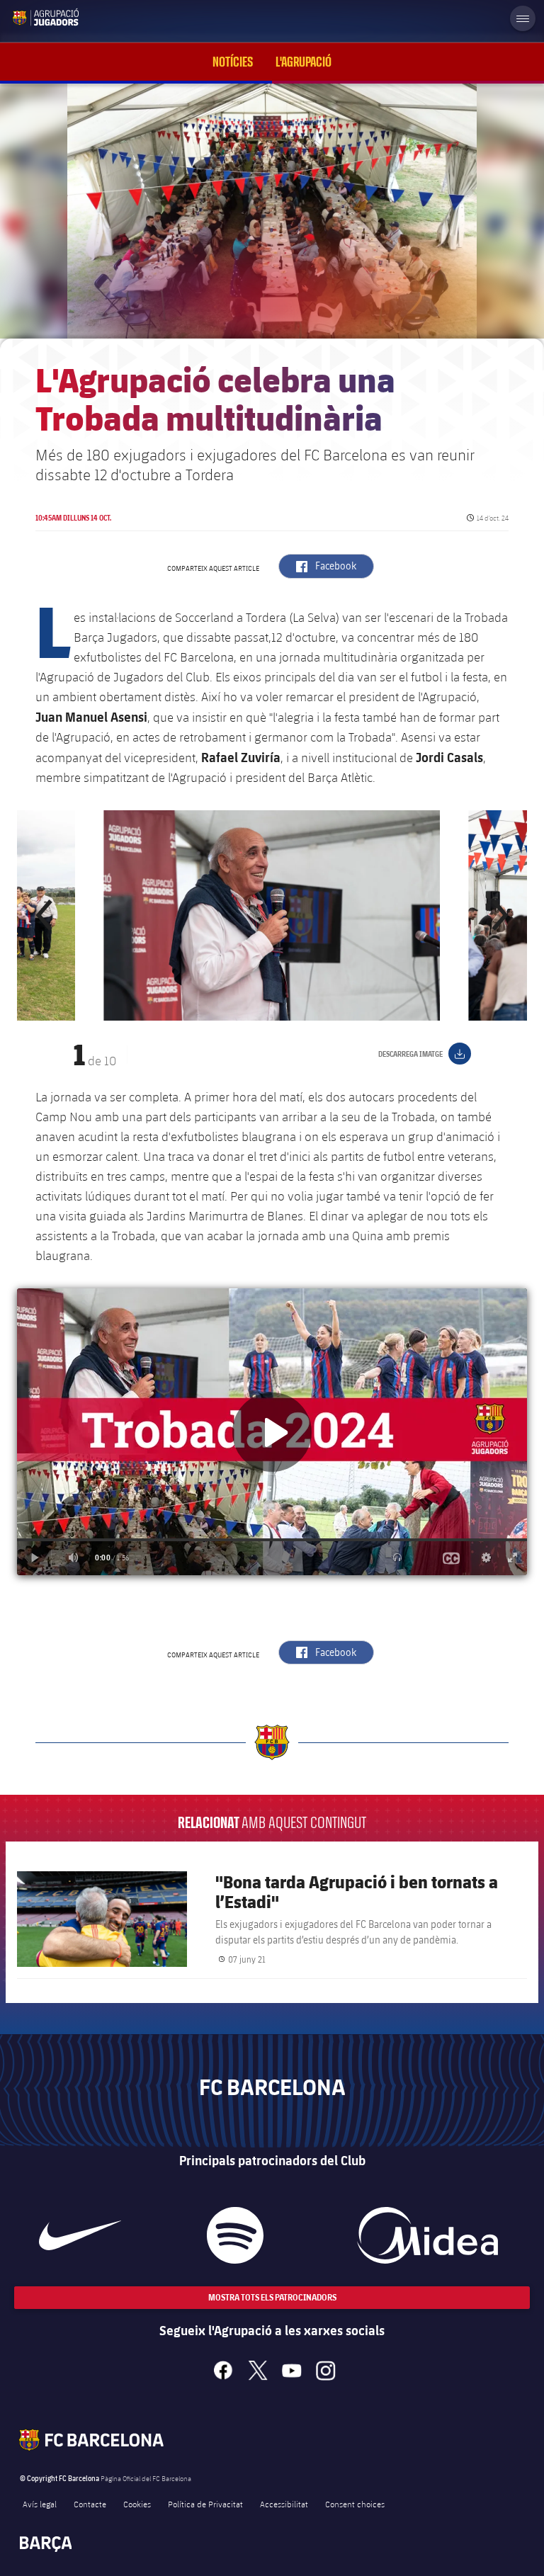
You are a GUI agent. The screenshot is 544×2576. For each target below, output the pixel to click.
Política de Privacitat (205, 2504)
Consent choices (355, 2504)
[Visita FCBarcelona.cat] (23, 17)
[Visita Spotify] (235, 2235)
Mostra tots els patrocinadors (272, 2297)
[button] (45, 915)
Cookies (137, 2504)
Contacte (90, 2504)
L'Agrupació (304, 62)
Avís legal (40, 2504)
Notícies (233, 62)
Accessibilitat (284, 2504)
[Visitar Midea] (427, 2235)
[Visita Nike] (80, 2235)
